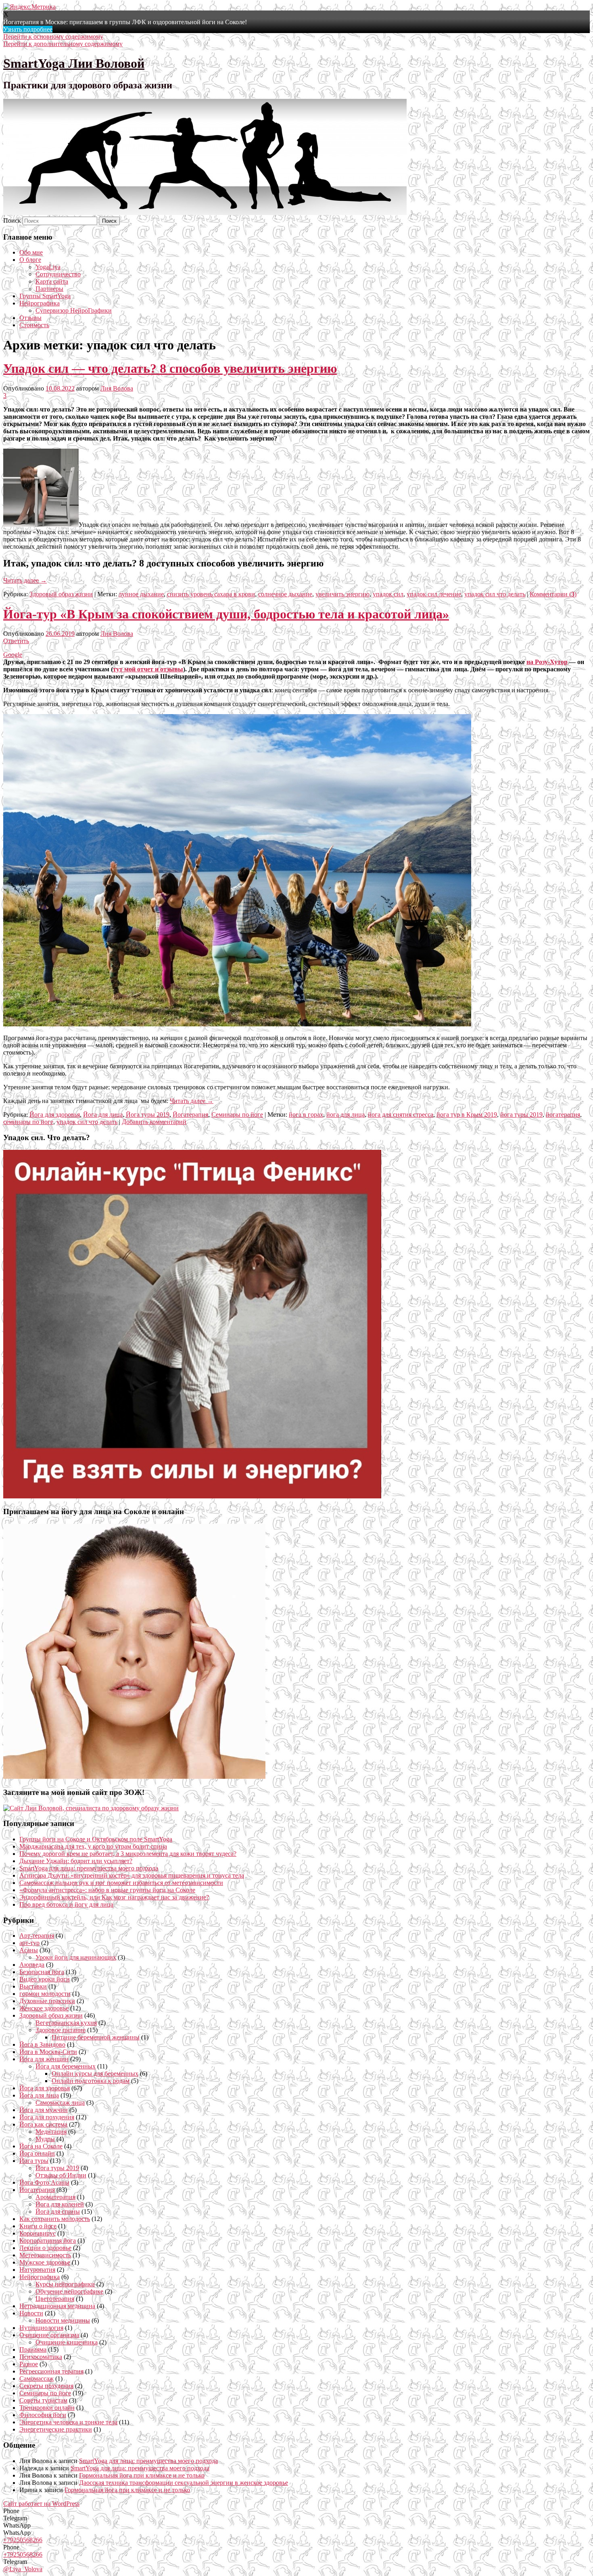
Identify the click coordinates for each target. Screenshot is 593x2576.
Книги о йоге (38, 2226)
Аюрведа (32, 1965)
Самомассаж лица (60, 2103)
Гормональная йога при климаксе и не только (142, 2475)
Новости (31, 2313)
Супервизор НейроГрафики (74, 310)
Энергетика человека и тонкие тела (68, 2422)
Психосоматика (41, 2357)
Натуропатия (37, 2270)
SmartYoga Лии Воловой (74, 63)
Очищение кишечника (67, 2342)
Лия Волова (117, 388)
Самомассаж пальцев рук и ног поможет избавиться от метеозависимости (121, 1883)
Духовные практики (47, 2001)
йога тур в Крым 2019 (467, 1115)
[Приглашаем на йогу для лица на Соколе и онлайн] (134, 1777)
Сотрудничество (58, 274)
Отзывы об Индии (61, 2175)
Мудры (45, 2139)
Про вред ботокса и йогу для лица (66, 1904)
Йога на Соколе (41, 2146)
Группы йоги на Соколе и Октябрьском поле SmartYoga (96, 1839)
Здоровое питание (61, 2030)
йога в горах (306, 1115)
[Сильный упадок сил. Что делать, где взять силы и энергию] (192, 1496)
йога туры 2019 (521, 1115)
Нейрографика (40, 303)
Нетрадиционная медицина (57, 2306)
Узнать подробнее (28, 29)
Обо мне (31, 252)
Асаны (29, 1950)
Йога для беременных (66, 2066)
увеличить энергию (342, 594)
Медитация (51, 2132)
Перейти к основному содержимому (53, 37)
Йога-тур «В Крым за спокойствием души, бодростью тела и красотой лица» (226, 614)
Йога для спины (58, 2211)
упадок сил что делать (495, 594)
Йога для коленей (60, 2204)
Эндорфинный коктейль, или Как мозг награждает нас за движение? (114, 1897)
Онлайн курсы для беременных (95, 2074)
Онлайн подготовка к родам (91, 2081)
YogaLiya (48, 267)
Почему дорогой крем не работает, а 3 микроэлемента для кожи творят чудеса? (128, 1854)
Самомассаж (37, 2379)
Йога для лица (103, 1115)
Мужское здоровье (45, 2262)
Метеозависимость (45, 2255)
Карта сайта (52, 281)
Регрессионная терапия (51, 2371)
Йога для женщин (44, 2059)
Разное (29, 2364)
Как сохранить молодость (55, 2219)
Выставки (33, 1986)
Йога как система (43, 2124)
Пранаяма (33, 2349)
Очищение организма (49, 2335)
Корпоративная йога (48, 2241)
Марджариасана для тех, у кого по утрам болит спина (93, 1846)
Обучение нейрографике (69, 2291)
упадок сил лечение (434, 594)
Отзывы (30, 318)
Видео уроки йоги (45, 1979)
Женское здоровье (44, 2008)
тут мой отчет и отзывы (148, 669)
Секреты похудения (46, 2386)
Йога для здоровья (55, 1115)
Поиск (12, 220)
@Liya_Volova (23, 2569)
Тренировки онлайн (47, 2408)
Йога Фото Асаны (44, 2182)
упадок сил (388, 594)
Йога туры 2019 (148, 1115)
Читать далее (25, 580)
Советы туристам (43, 2400)
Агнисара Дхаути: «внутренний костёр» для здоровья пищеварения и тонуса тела (132, 1875)
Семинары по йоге (237, 1115)
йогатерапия (563, 1115)
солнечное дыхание (285, 594)
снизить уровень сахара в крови (211, 594)
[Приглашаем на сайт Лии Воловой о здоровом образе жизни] (91, 1808)
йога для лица (346, 1115)
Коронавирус (38, 2233)
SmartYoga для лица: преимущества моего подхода (89, 1868)
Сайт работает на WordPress (41, 2504)
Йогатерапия (190, 1115)
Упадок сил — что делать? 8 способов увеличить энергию (170, 368)
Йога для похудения (47, 2117)
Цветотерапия (55, 2299)
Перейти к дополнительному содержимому (63, 44)
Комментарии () (553, 594)
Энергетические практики (56, 2429)
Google (13, 655)
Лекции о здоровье (45, 2248)
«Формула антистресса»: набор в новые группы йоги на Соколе (107, 1890)
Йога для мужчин (44, 2110)
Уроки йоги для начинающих (76, 1957)
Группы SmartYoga (45, 296)
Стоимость (34, 325)
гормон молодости (45, 1994)
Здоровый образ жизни (61, 594)
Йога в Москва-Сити (48, 2052)
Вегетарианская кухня (66, 2023)
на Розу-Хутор (547, 662)
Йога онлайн (37, 2153)
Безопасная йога (42, 1972)
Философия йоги (43, 2415)
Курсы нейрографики (65, 2284)
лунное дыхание (141, 594)
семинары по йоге (28, 1122)
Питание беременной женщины (96, 2037)
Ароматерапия (55, 2197)
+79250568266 (23, 2540)
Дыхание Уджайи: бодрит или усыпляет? (76, 1861)
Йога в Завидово (42, 2044)
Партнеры (49, 289)
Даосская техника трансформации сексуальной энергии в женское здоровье (184, 2483)
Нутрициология (41, 2328)
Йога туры (34, 2161)
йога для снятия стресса (401, 1115)
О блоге (30, 260)
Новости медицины (63, 2320)
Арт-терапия (37, 1936)
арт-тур (29, 1943)
